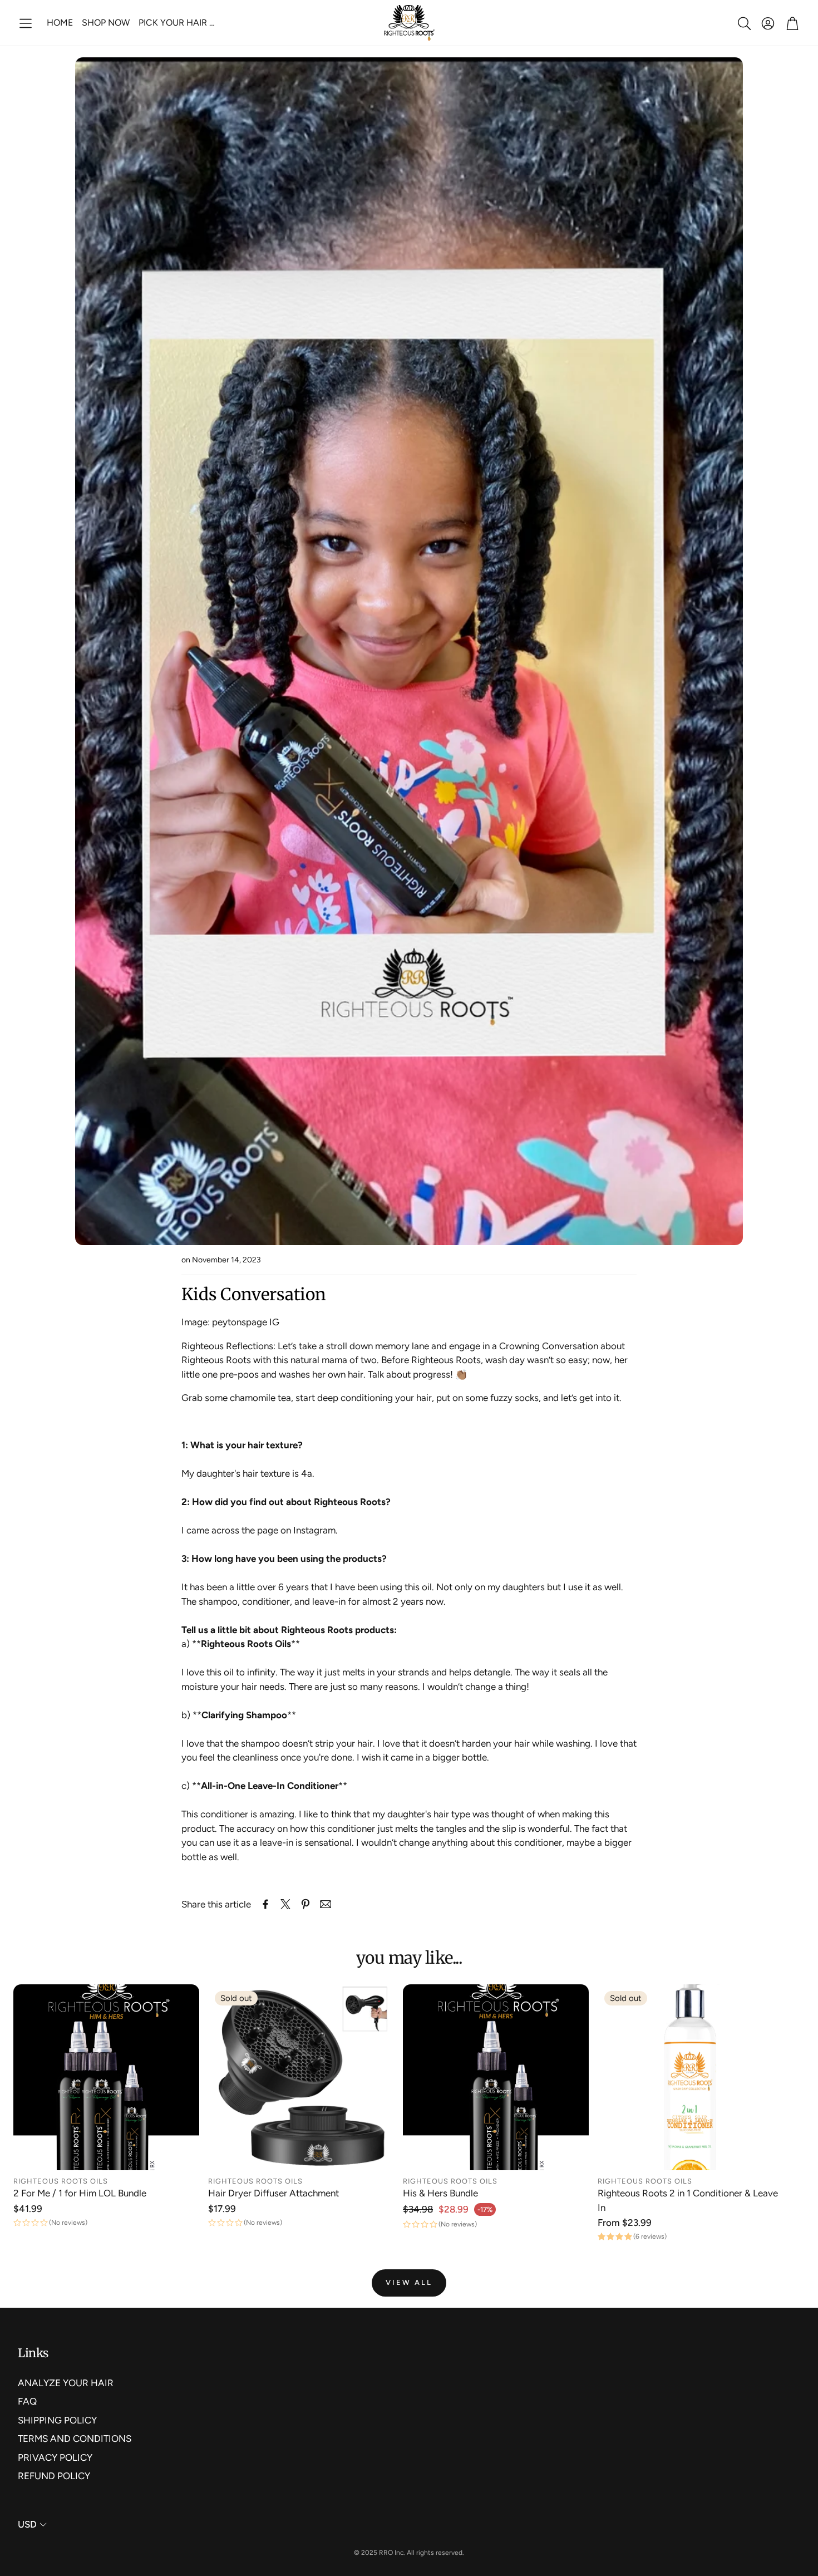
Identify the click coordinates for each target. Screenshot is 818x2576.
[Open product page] (106, 2077)
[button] (26, 23)
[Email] (326, 1904)
